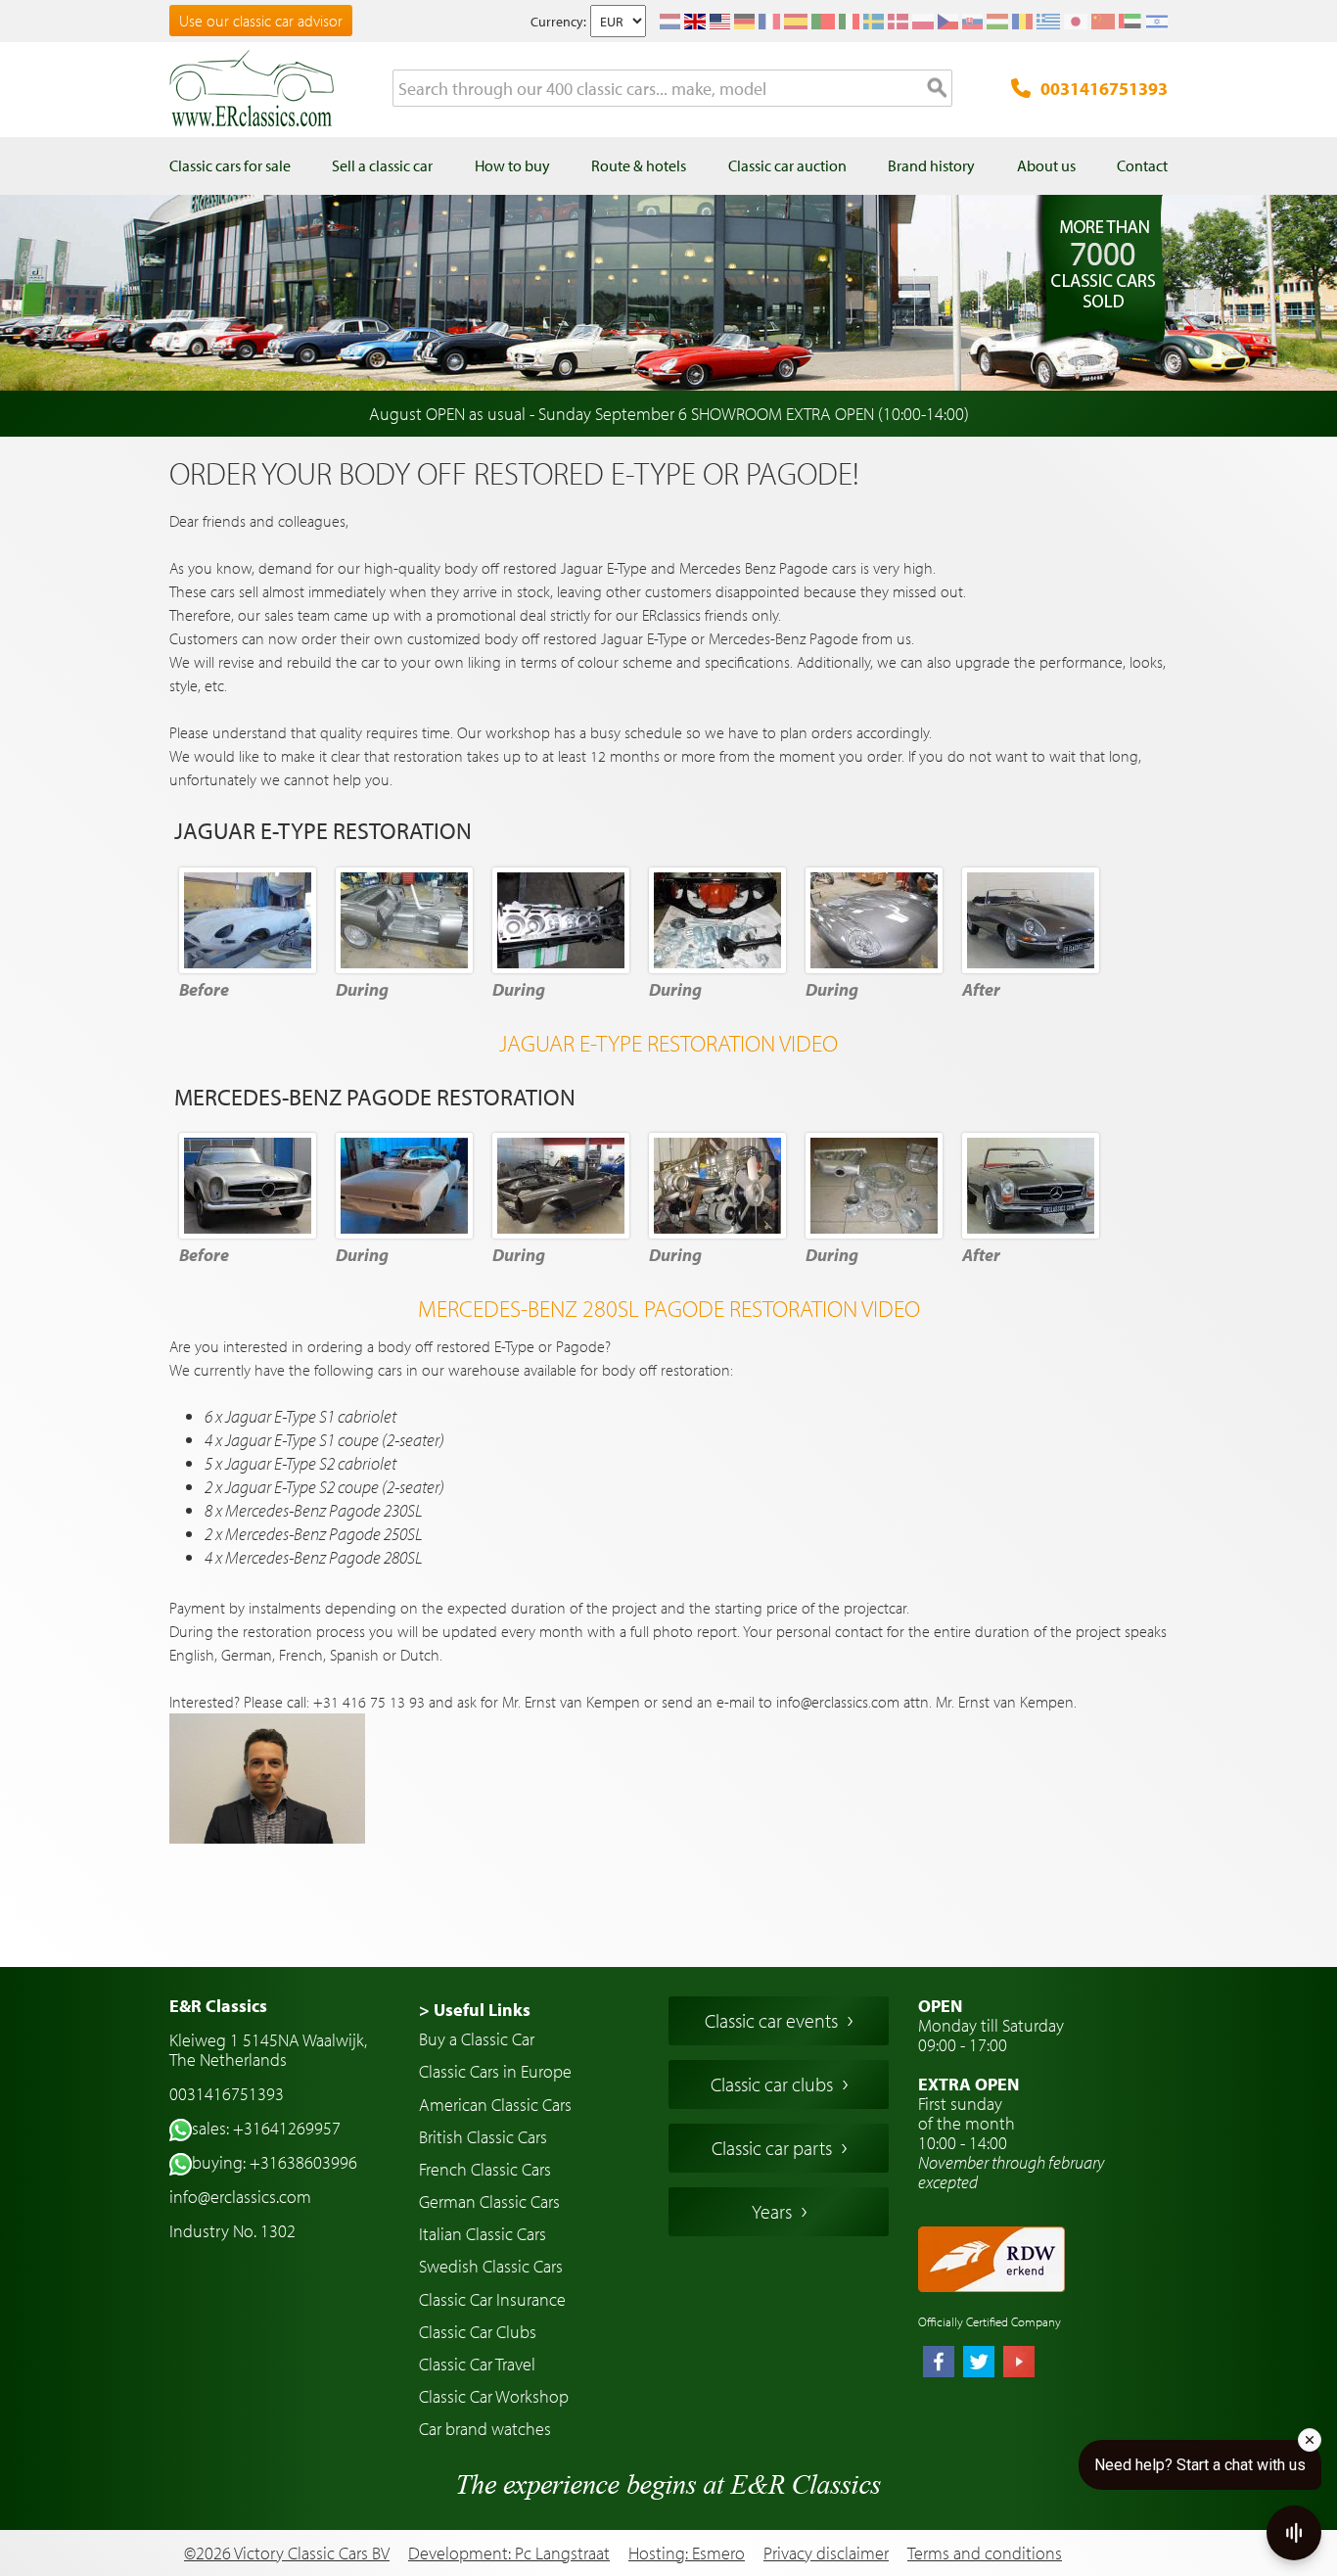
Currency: (558, 22)
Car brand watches (485, 2429)
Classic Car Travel (477, 2364)
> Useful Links (475, 2010)
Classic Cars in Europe (495, 2071)
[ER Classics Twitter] (979, 2364)
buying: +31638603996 (275, 2162)
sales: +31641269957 (266, 2128)
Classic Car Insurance (492, 2299)
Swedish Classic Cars (491, 2266)
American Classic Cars (495, 2105)
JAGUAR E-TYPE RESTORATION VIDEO (668, 1043)
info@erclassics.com (240, 2197)
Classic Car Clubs (478, 2332)
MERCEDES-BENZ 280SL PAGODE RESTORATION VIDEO (669, 1308)
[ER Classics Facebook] (939, 2364)
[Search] (938, 89)
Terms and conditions (985, 2553)
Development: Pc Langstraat (509, 2553)
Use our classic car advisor (261, 21)
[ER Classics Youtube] (1019, 2364)
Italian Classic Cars (483, 2234)
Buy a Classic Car (477, 2039)
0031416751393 (1104, 89)
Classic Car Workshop (494, 2396)
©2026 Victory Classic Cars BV (287, 2553)
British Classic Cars (483, 2137)
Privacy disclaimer (826, 2553)
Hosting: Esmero (687, 2553)
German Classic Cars (489, 2201)
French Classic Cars (485, 2169)
